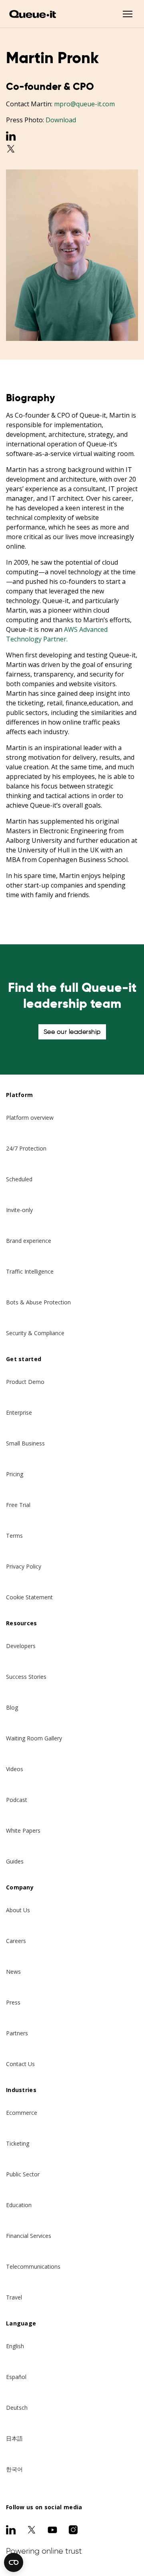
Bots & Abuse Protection (38, 1302)
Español (16, 2377)
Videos (15, 1769)
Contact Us (20, 2064)
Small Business (25, 1443)
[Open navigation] (128, 14)
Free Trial (18, 1505)
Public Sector (23, 2174)
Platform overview (30, 1118)
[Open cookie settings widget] (14, 2562)
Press (13, 2002)
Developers (21, 1646)
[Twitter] (72, 149)
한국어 (14, 2469)
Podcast (17, 1800)
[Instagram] (73, 2530)
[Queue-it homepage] (33, 14)
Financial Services (29, 2236)
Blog (12, 1707)
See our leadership (72, 1032)
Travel (14, 2297)
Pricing (15, 1474)
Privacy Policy (24, 1566)
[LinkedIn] (72, 136)
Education (19, 2205)
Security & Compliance (35, 1333)
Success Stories (26, 1677)
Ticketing (18, 2143)
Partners (17, 2033)
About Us (18, 1910)
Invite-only (19, 1210)
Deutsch (17, 2408)
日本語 (14, 2438)
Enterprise (19, 1412)
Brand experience (29, 1241)
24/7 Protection (26, 1148)
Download (61, 120)
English (15, 2346)
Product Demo (25, 1382)
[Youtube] (52, 2530)
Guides (15, 1861)
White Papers (23, 1830)
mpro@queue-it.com (84, 104)
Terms (14, 1536)
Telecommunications (33, 2266)
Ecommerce (22, 2113)
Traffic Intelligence (30, 1271)
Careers (16, 1941)
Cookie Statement (29, 1597)
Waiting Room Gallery (34, 1738)
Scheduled (19, 1179)
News (13, 1972)
